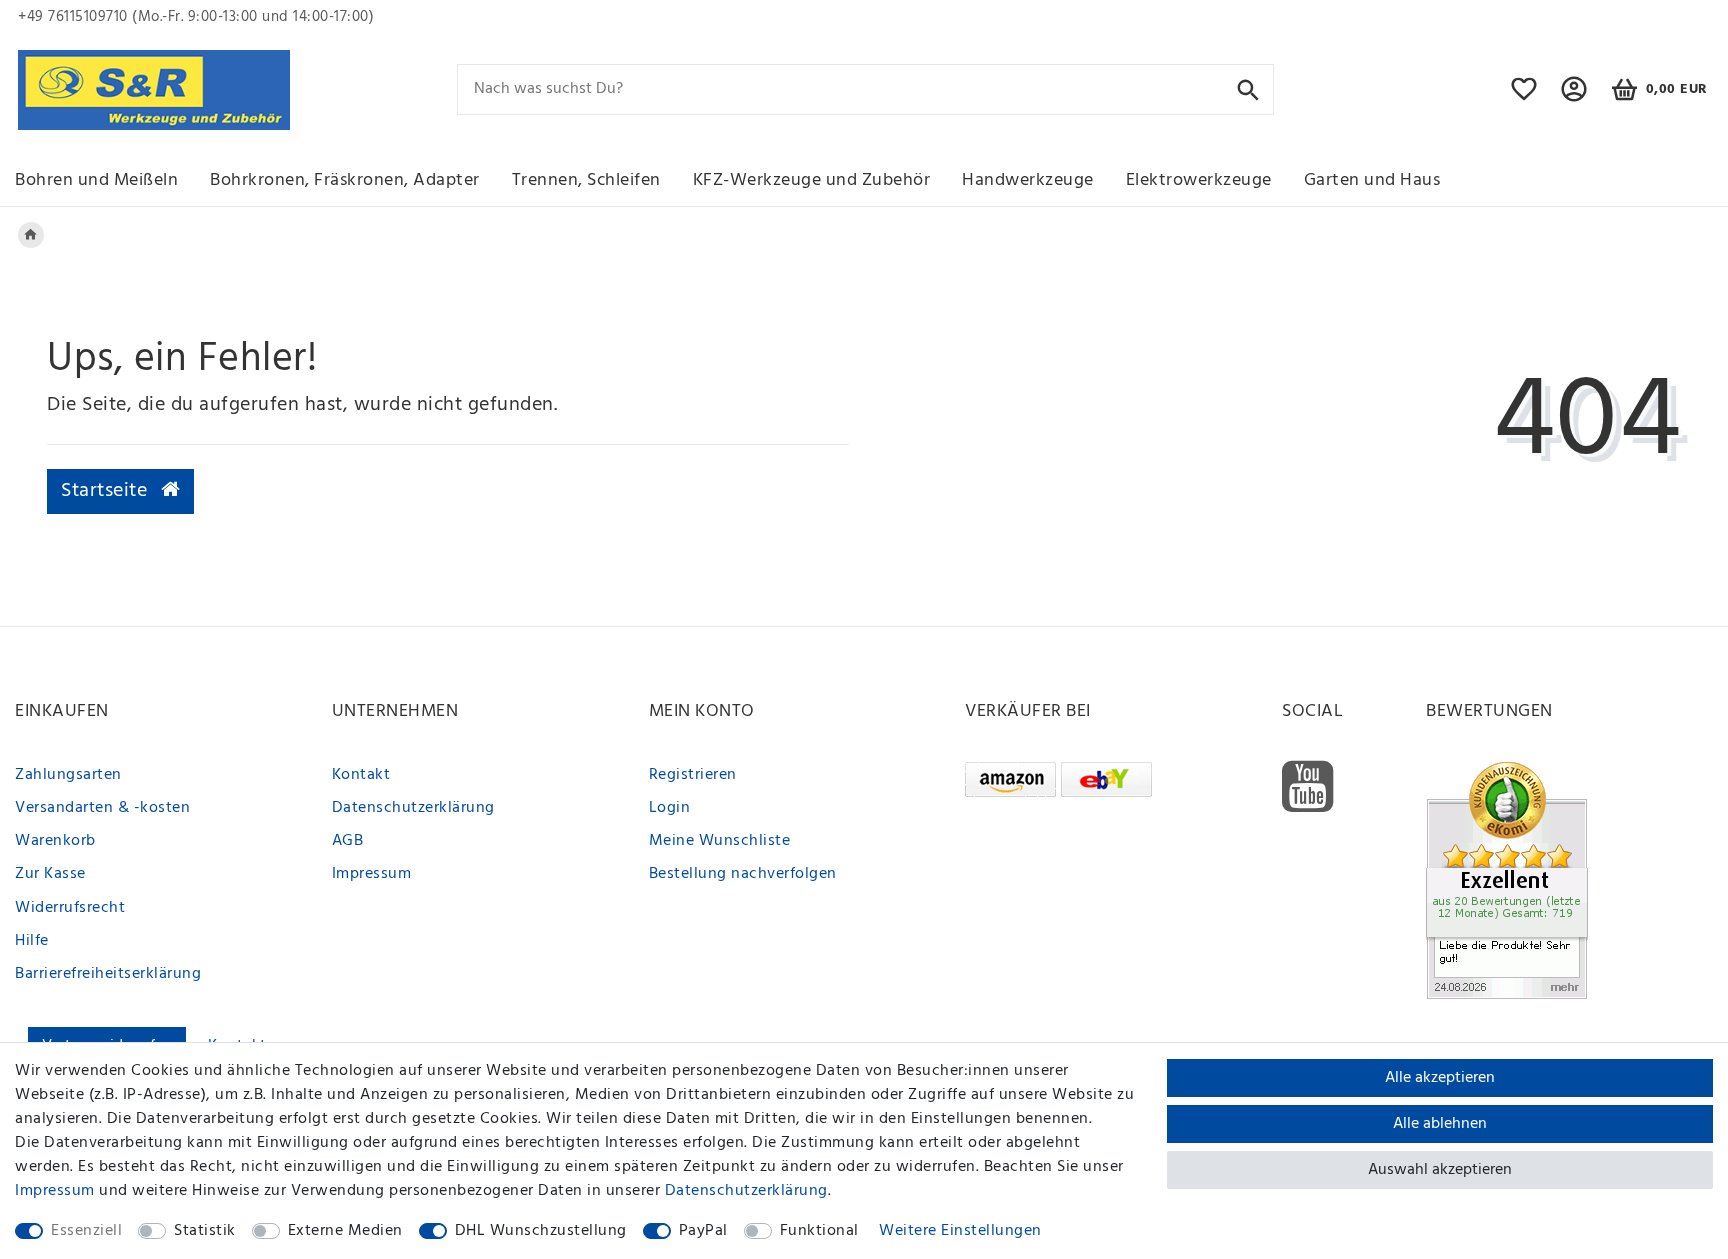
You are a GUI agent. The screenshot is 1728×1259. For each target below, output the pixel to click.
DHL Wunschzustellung (541, 1231)
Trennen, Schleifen (586, 180)
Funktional (819, 1231)
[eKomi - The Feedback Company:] (1507, 880)
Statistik (205, 1231)
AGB (348, 841)
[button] (1574, 98)
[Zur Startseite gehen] (31, 235)
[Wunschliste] (1524, 98)
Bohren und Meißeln (96, 180)
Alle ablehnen (1440, 1124)
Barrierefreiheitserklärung (108, 974)
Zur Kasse (50, 874)
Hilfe (32, 941)
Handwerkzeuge (1028, 180)
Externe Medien (345, 1231)
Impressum (372, 874)
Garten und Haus (1372, 180)
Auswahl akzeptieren (1440, 1170)
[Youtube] (1308, 787)
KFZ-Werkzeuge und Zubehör (812, 180)
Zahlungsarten (68, 775)
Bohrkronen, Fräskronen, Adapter (345, 180)
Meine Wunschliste (720, 841)
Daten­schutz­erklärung (746, 1191)
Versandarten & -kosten (102, 808)
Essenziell (86, 1231)
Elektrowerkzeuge (1199, 180)
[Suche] (1248, 88)
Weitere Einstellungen (960, 1231)
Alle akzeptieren (1440, 1078)
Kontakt (361, 775)
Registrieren (693, 775)
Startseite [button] (107, 491)
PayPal (703, 1231)
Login (670, 808)
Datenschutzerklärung (413, 808)
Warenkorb (55, 841)
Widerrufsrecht (70, 908)
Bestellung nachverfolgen (743, 874)
